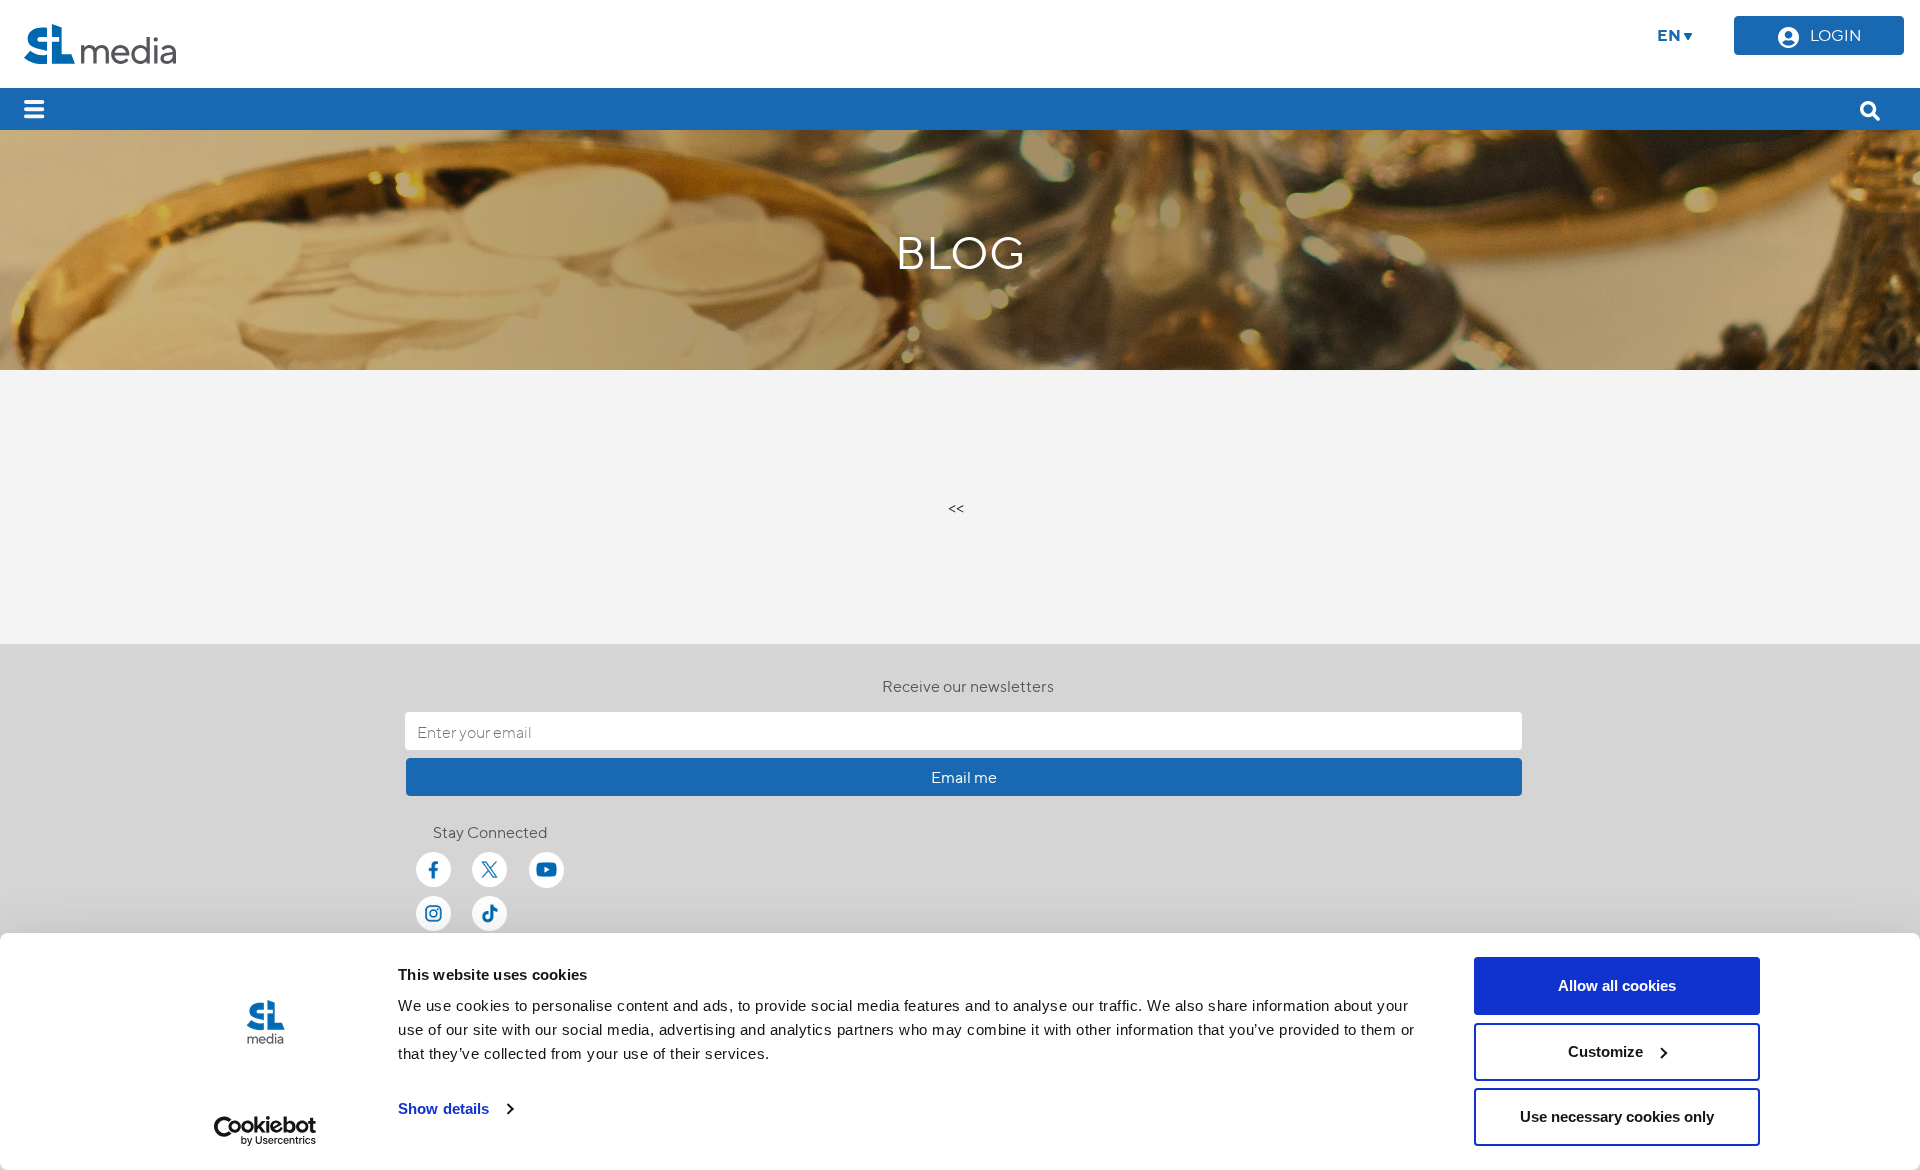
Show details (443, 1108)
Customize (1605, 1051)
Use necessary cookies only (1617, 1116)
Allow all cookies (1617, 985)
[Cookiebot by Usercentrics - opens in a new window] (265, 1131)
